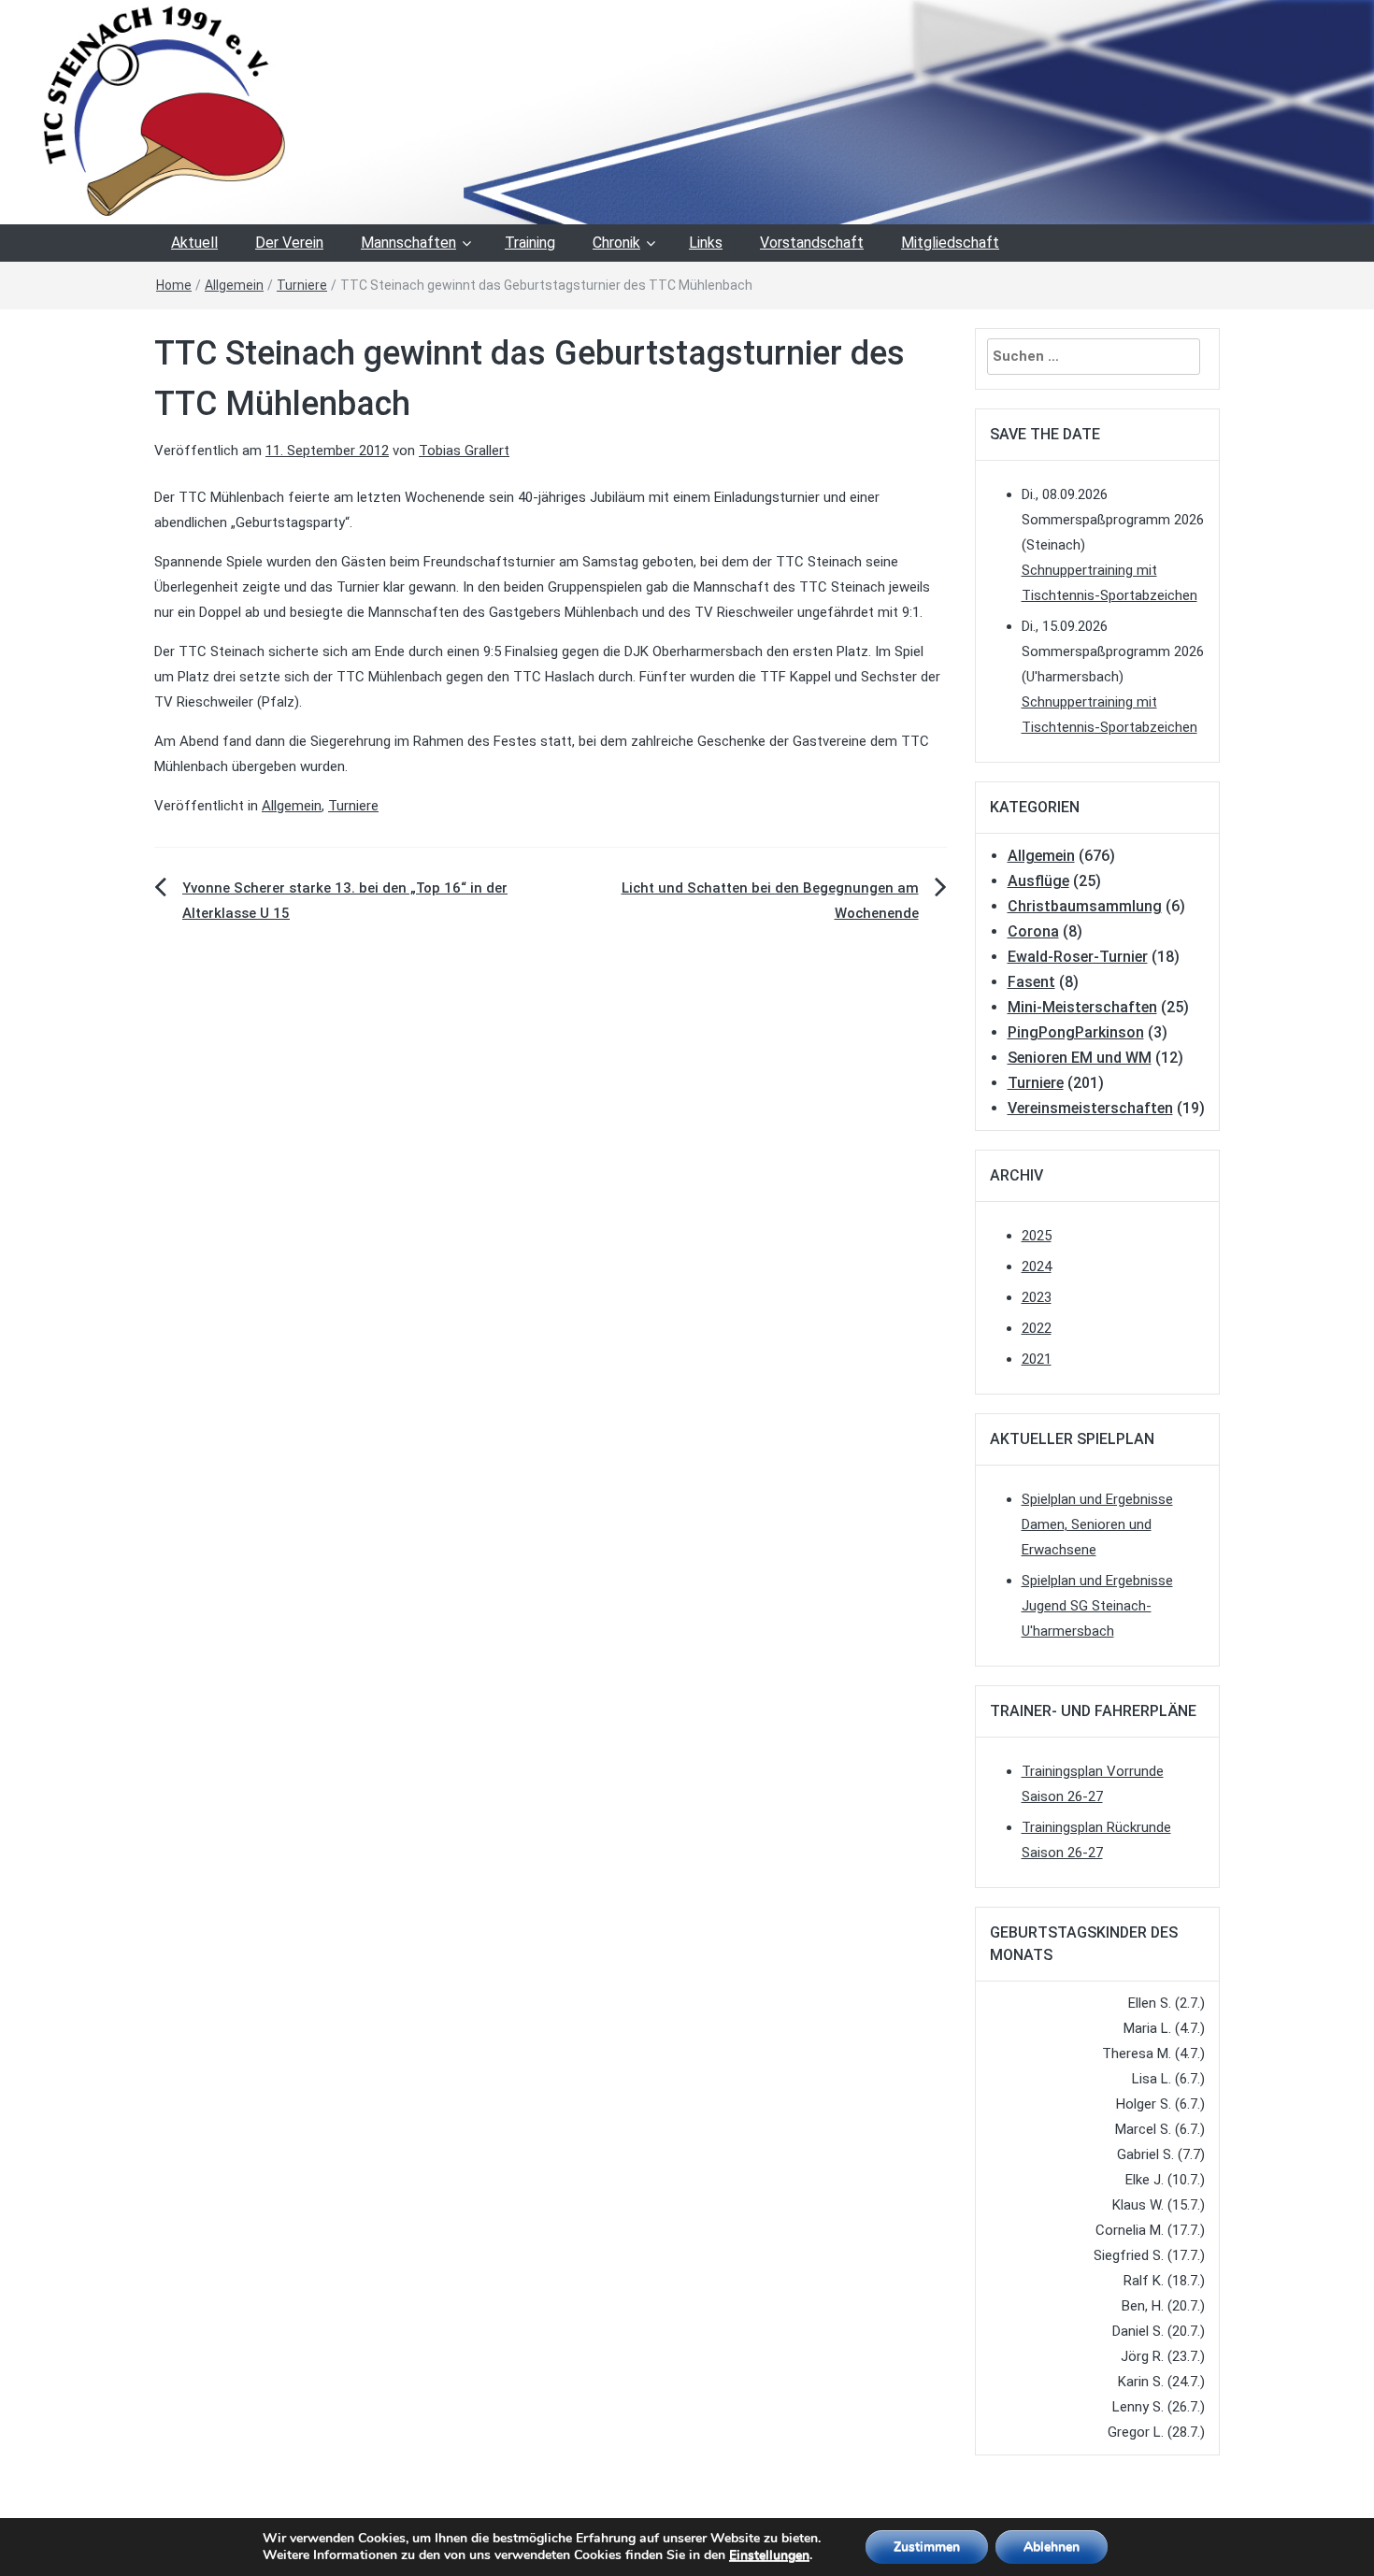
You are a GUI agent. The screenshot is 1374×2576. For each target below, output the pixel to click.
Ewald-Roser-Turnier (1078, 957)
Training (530, 243)
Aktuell (194, 243)
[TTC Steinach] (687, 111)
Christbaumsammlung (1085, 906)
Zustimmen (927, 2547)
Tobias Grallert (464, 451)
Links (706, 243)
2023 (1037, 1297)
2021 (1037, 1359)
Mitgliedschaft (950, 243)
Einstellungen (769, 2555)
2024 (1037, 1267)
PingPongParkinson (1076, 1032)
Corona (1033, 931)
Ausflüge (1038, 881)
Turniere (302, 285)
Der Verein (289, 243)
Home (174, 285)
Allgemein (234, 285)
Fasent (1031, 982)
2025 (1037, 1236)
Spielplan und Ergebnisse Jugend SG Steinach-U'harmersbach (1097, 1606)
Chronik (616, 243)
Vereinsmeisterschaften (1090, 1108)
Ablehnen (1052, 2547)
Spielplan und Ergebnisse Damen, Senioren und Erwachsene (1097, 1524)
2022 (1037, 1328)
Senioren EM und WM (1080, 1058)
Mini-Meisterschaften (1082, 1007)
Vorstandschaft (812, 243)
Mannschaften (408, 243)
